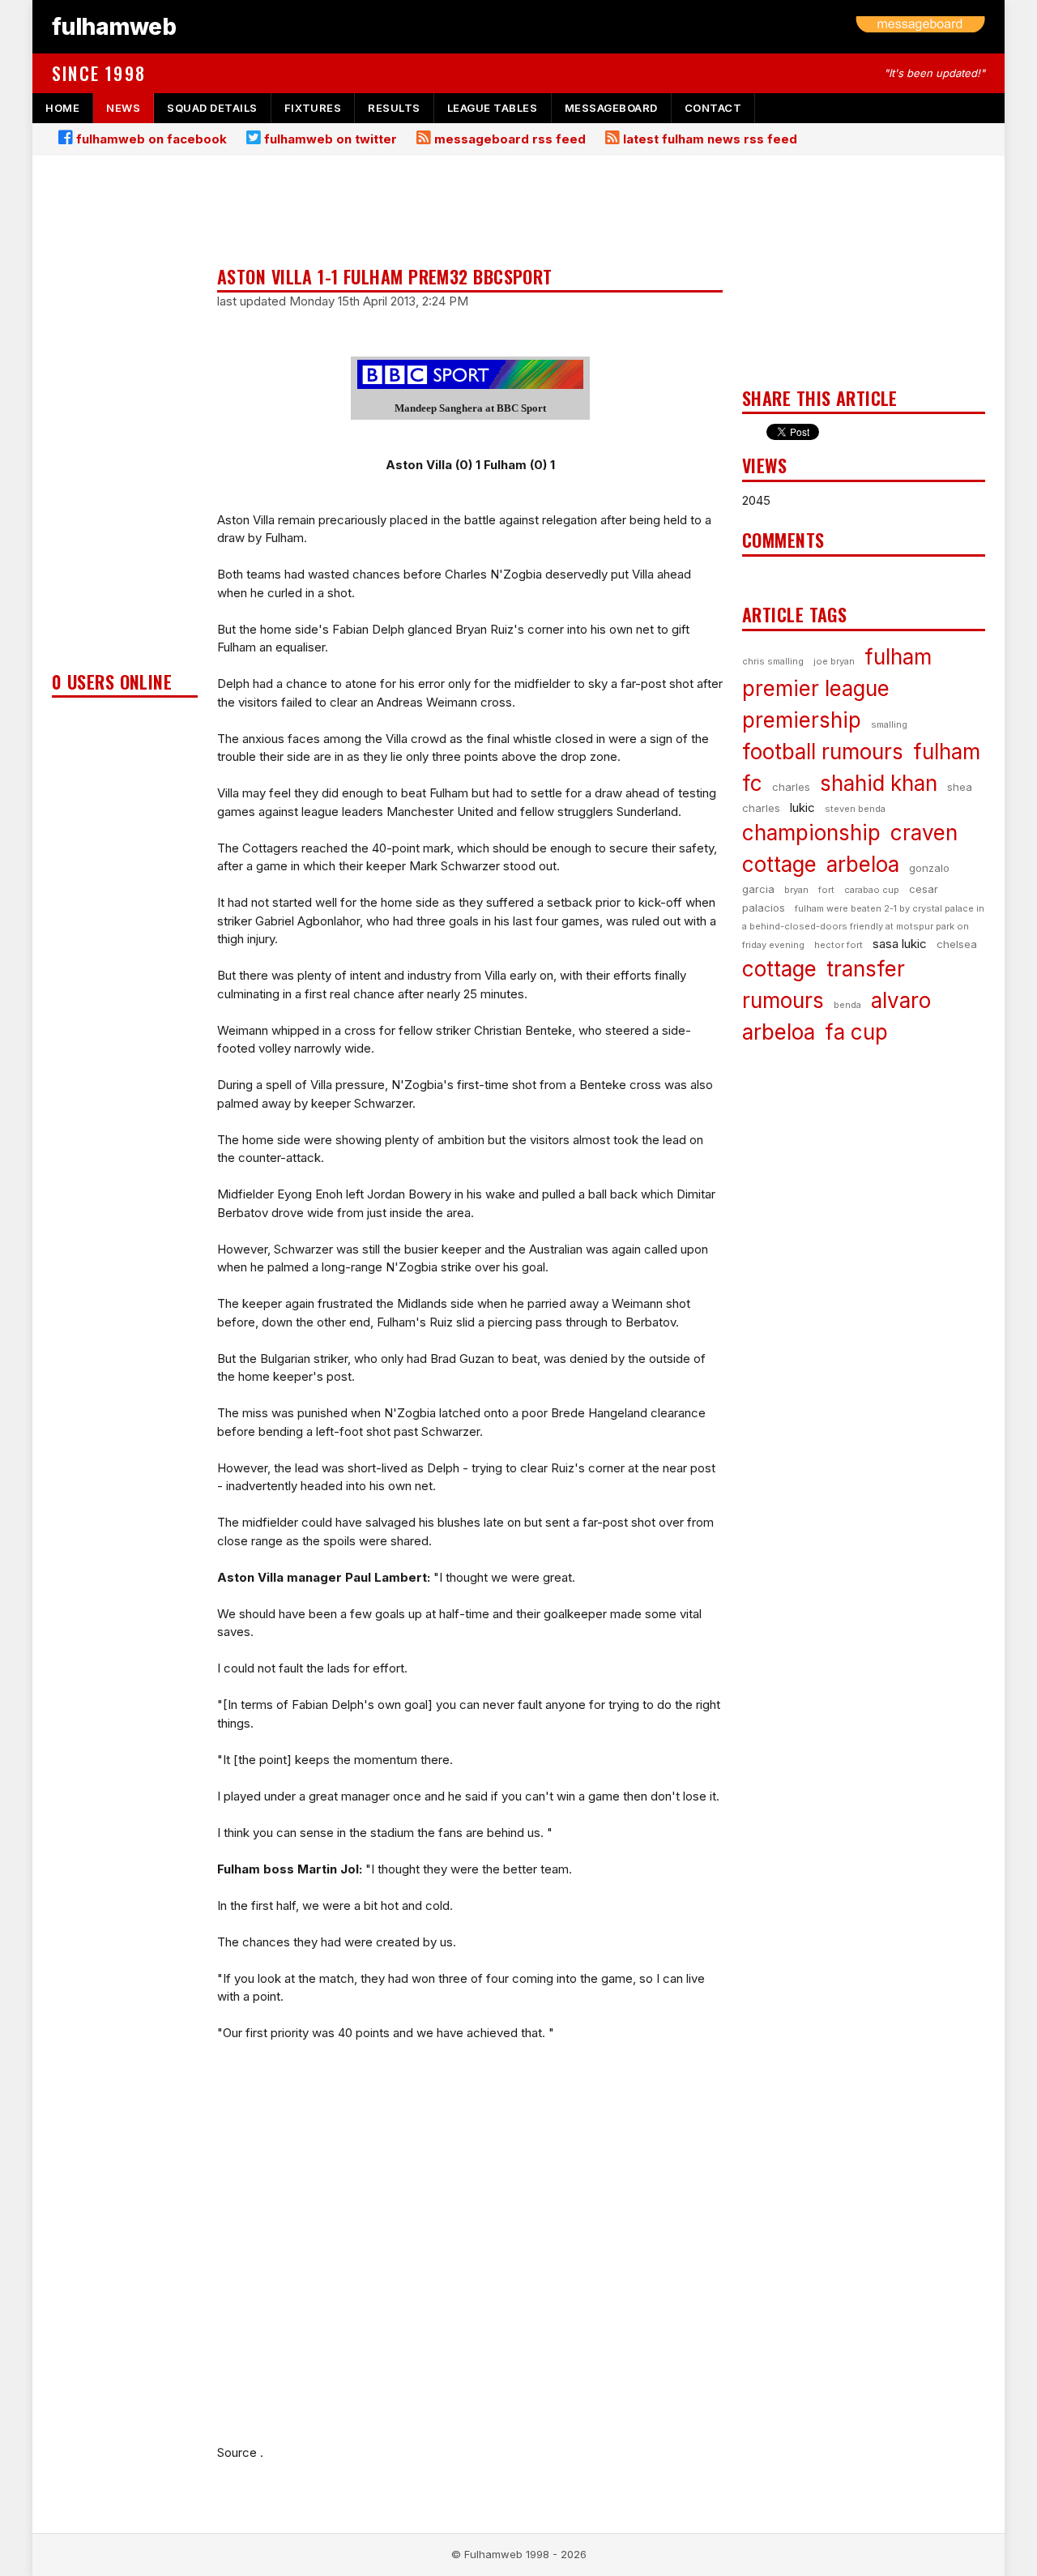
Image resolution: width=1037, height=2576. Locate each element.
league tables (493, 108)
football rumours (823, 752)
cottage (779, 969)
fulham (898, 657)
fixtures (313, 108)
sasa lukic (900, 944)
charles (791, 787)
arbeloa (863, 864)
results (394, 108)
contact (713, 108)
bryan (796, 890)
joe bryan (834, 661)
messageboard (611, 108)
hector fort (839, 945)
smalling (889, 724)
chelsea (957, 944)
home (62, 108)
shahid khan (879, 783)
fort (826, 890)
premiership (802, 720)
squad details (212, 108)
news (123, 108)
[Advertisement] (125, 418)
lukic (802, 807)
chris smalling (773, 661)
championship (811, 833)
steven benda (855, 809)
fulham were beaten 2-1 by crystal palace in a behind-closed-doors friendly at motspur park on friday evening (863, 927)
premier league (816, 688)
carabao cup (872, 890)
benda (847, 1005)
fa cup (856, 1032)
